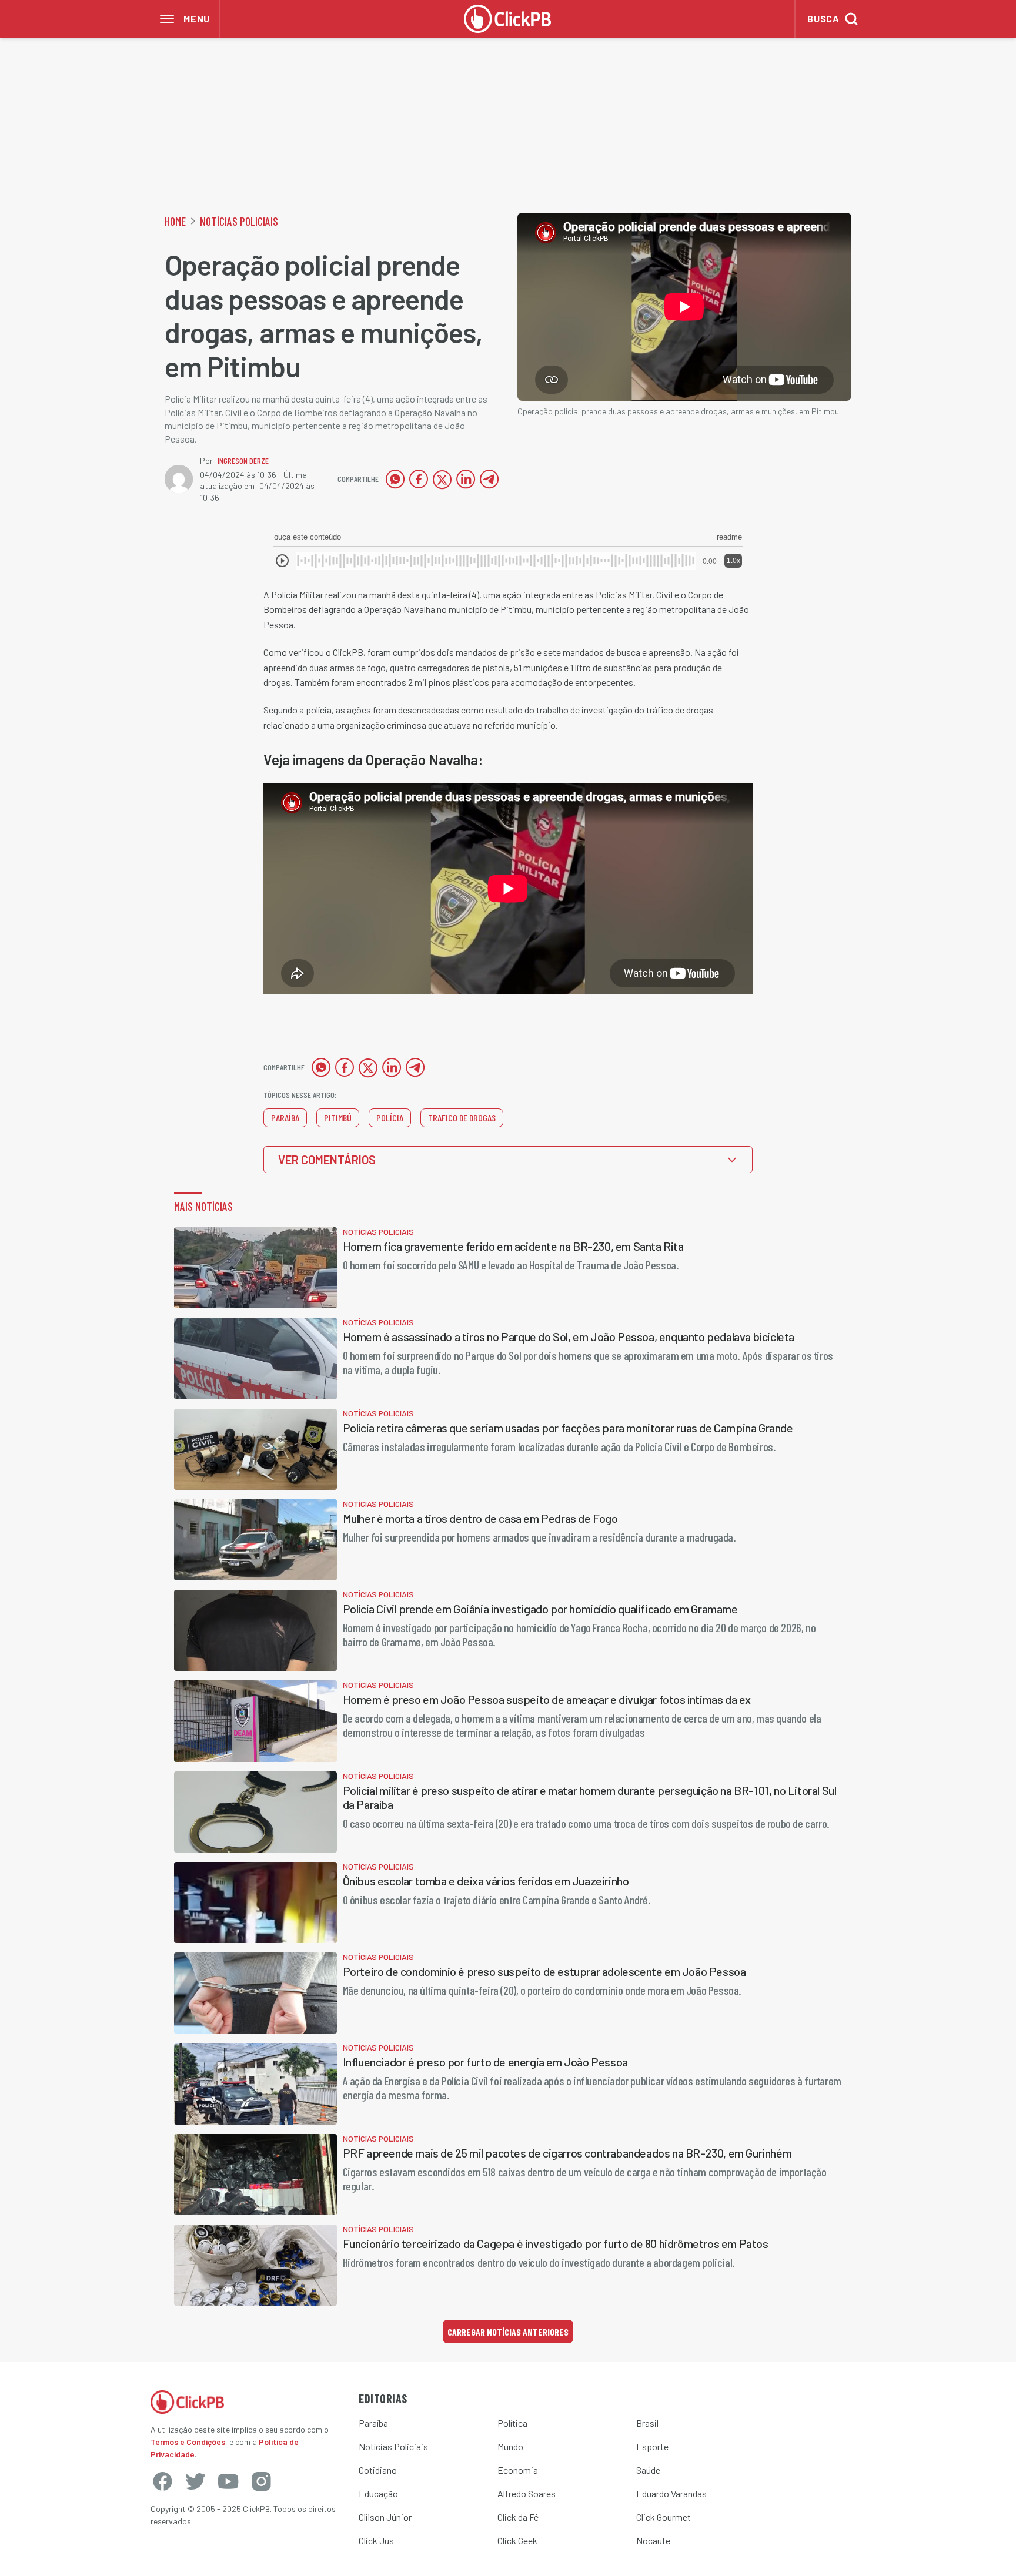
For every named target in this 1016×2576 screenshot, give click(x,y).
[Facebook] (162, 2481)
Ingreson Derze (243, 460)
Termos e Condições (188, 2442)
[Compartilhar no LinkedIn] (466, 479)
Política (512, 2423)
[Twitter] (195, 2481)
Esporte (652, 2446)
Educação (378, 2493)
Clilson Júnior (385, 2517)
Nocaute (653, 2540)
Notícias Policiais (239, 221)
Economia (518, 2470)
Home (175, 221)
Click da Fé (518, 2517)
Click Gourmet (664, 2517)
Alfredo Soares (527, 2493)
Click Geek (517, 2540)
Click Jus (376, 2540)
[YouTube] (228, 2481)
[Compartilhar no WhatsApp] (395, 479)
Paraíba (373, 2423)
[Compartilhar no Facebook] (419, 479)
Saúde (648, 2470)
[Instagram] (261, 2481)
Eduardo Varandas (671, 2493)
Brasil (647, 2423)
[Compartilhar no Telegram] (489, 479)
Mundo (510, 2446)
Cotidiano (378, 2470)
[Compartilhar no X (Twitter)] (442, 479)
